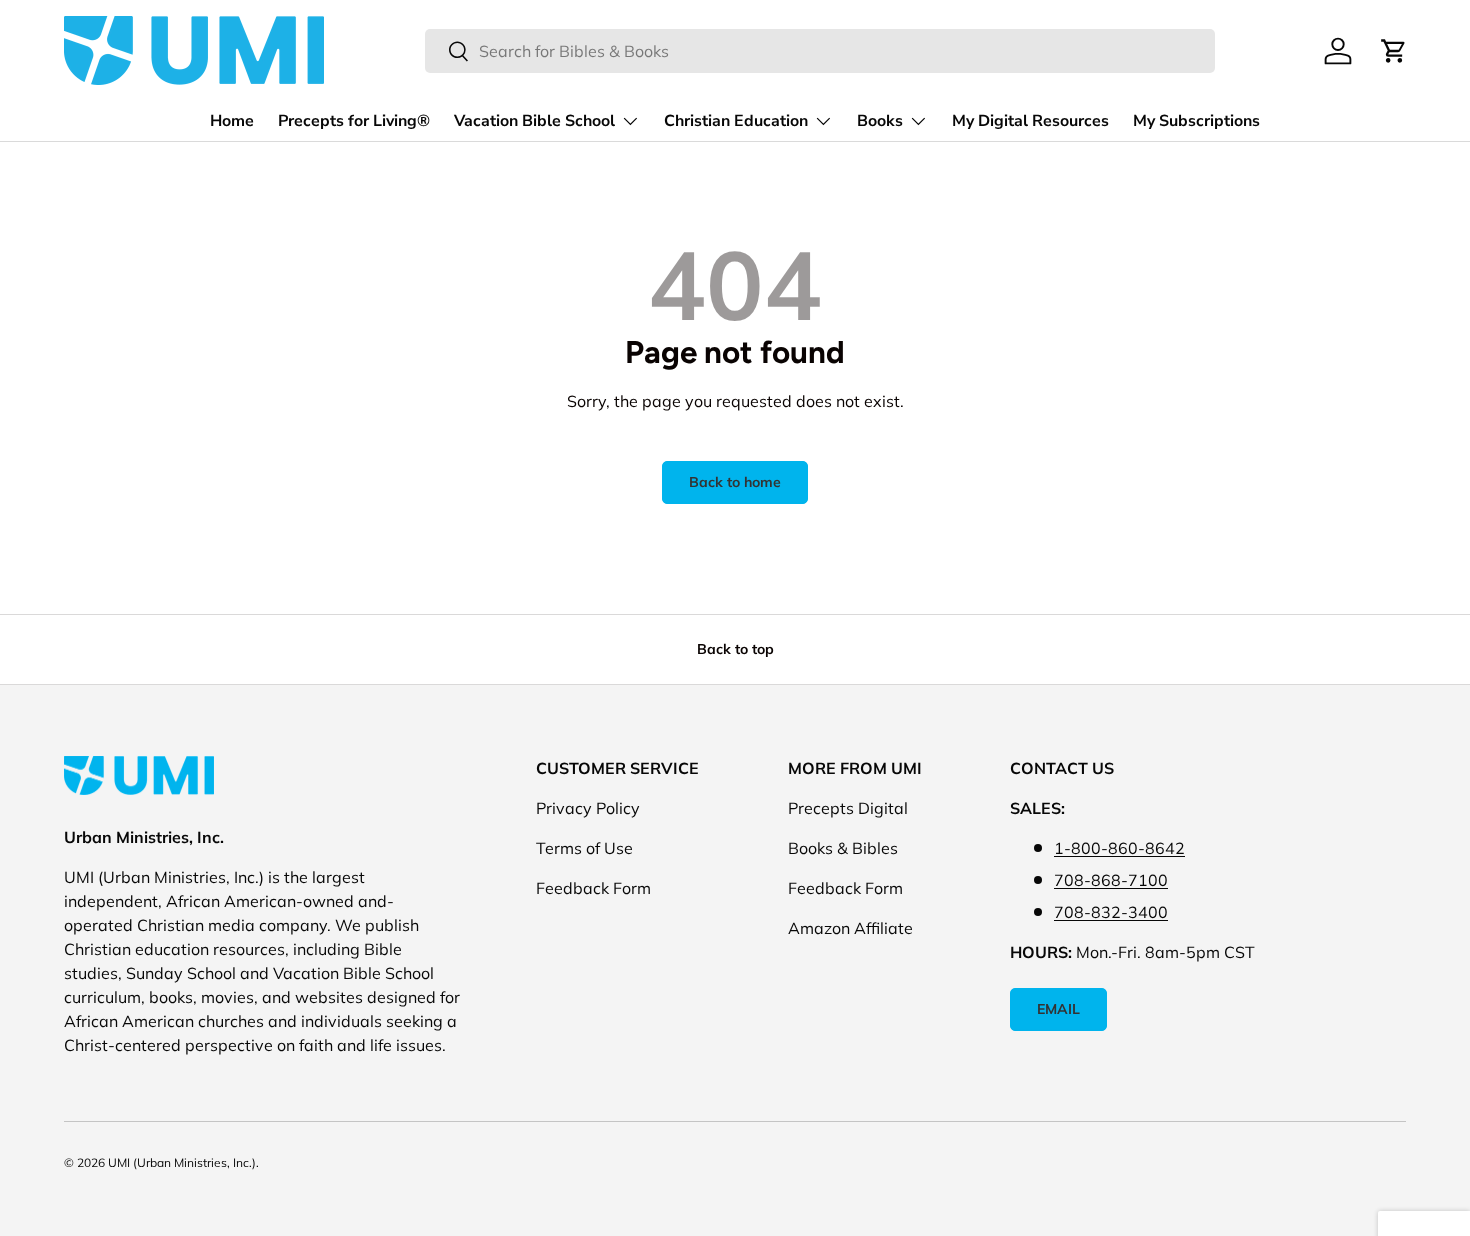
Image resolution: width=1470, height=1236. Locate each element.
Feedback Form (593, 888)
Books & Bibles (843, 848)
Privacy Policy (588, 808)
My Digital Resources (1030, 121)
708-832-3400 (1111, 912)
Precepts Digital (848, 808)
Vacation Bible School (534, 121)
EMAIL (1058, 1009)
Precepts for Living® (354, 121)
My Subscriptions (1196, 121)
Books (880, 121)
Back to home (735, 482)
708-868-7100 (1111, 880)
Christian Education (736, 121)
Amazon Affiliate (850, 928)
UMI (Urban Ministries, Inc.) (182, 1162)
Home (232, 121)
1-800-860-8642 (1119, 848)
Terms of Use (584, 848)
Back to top (735, 649)
